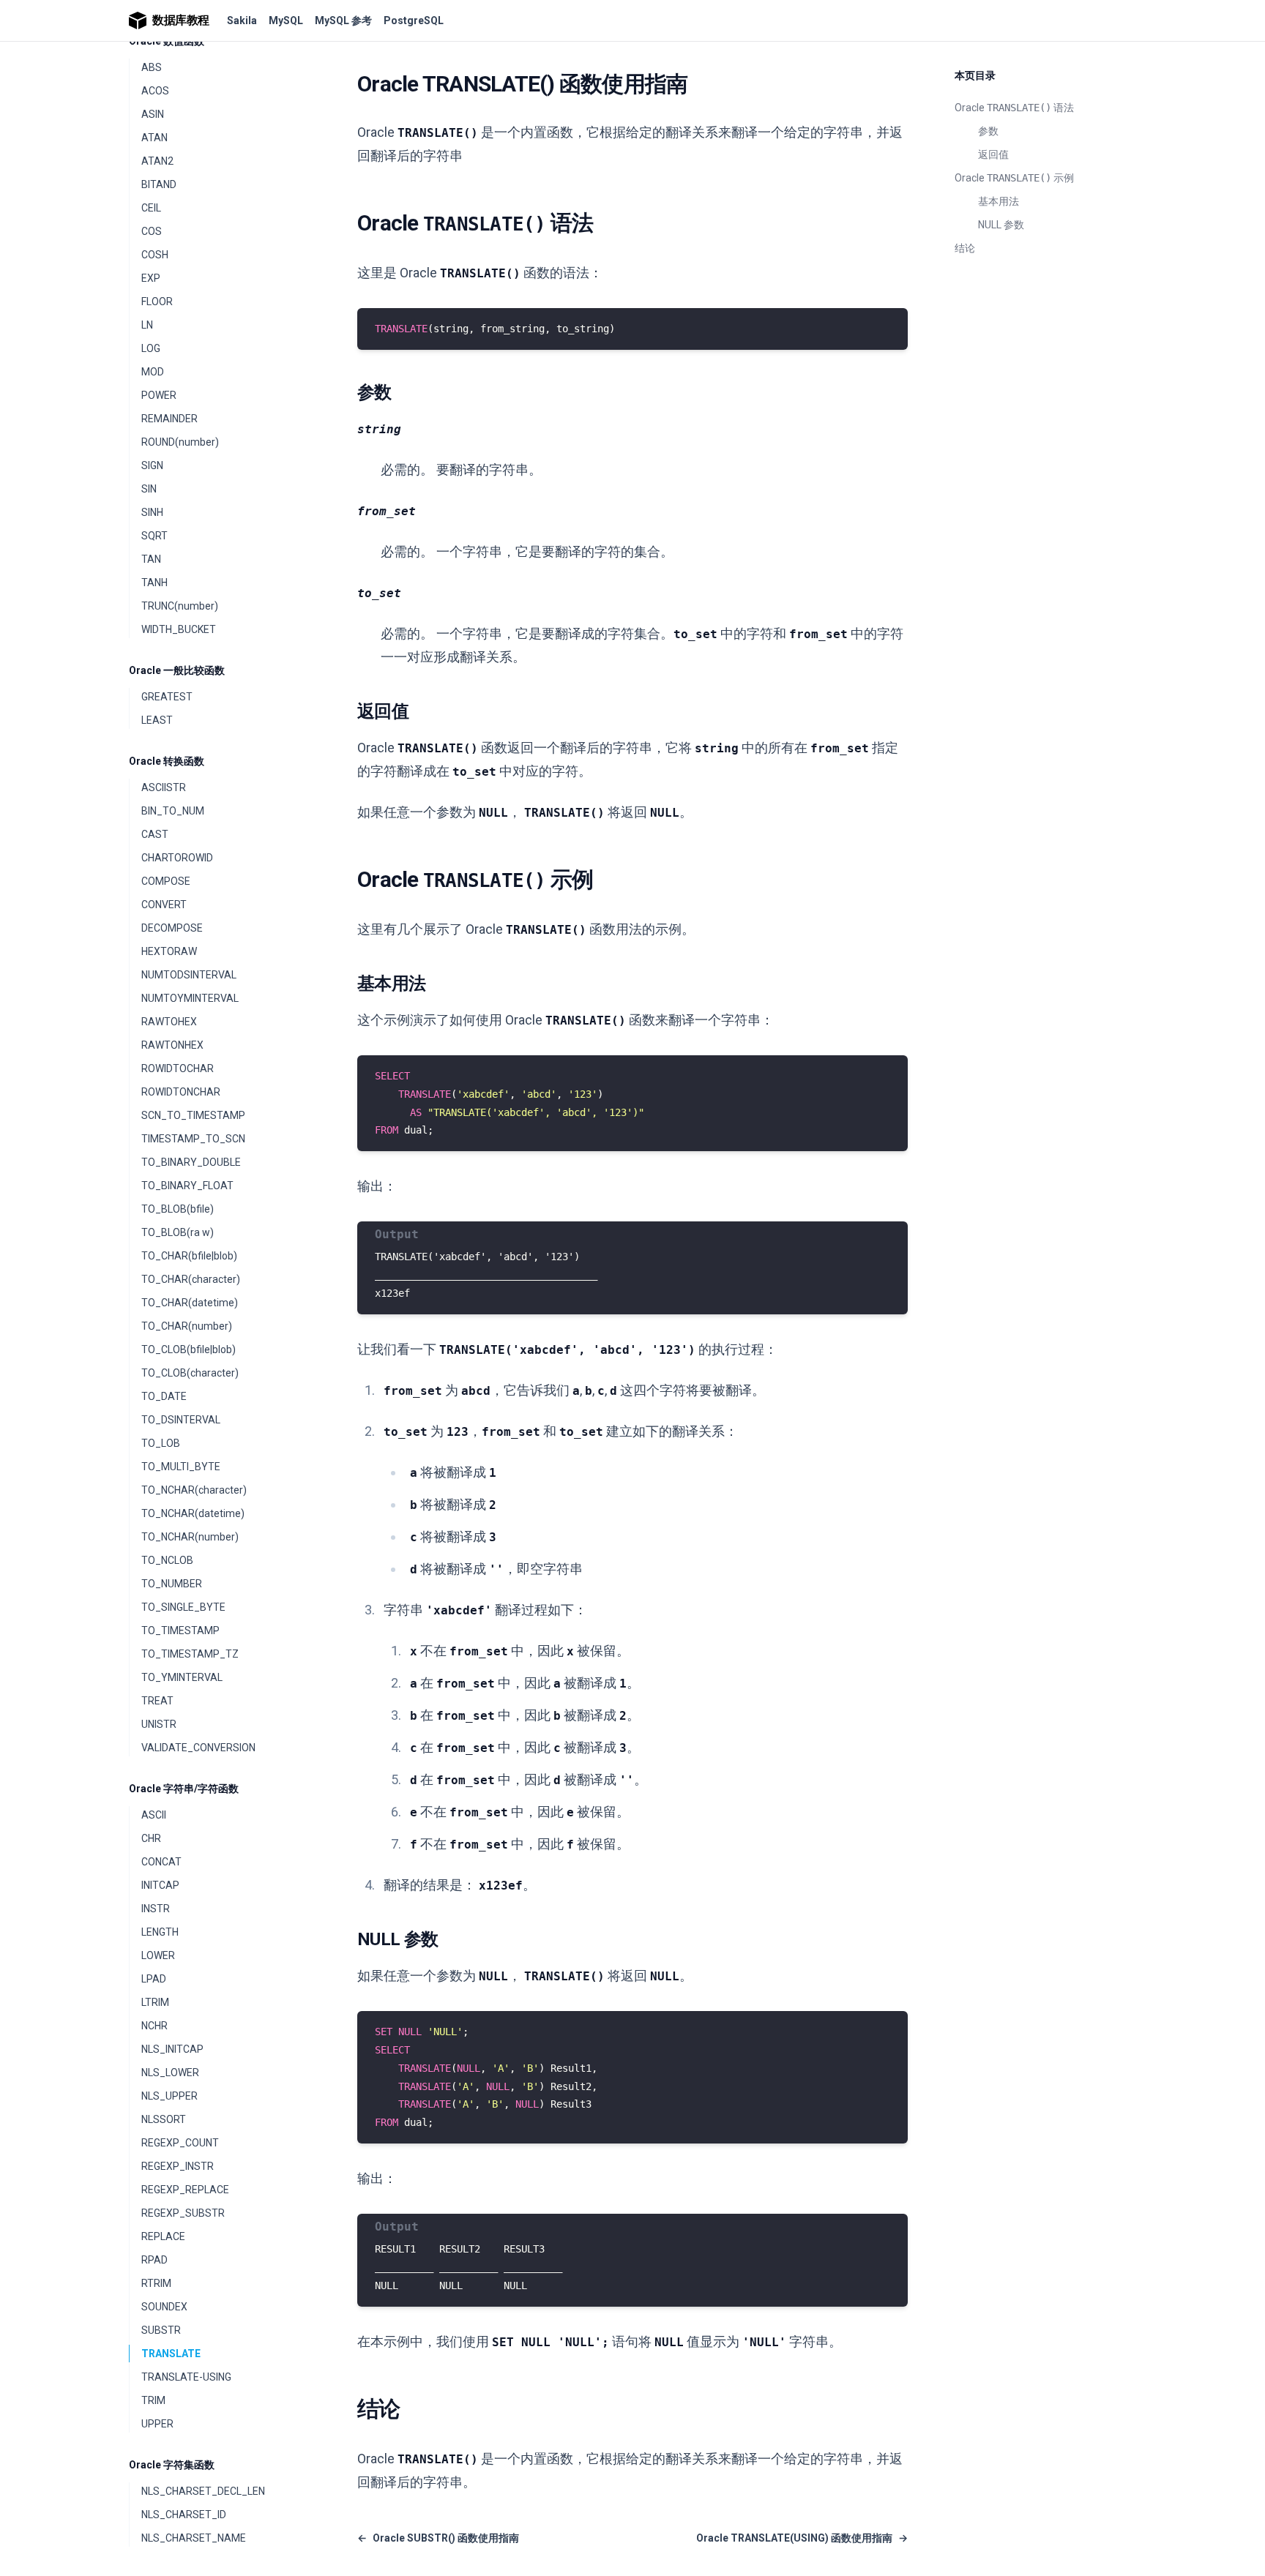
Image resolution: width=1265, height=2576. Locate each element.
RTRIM (156, 2283)
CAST (155, 834)
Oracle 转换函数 (167, 761)
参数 (988, 131)
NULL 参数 (1001, 225)
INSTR (156, 1909)
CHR (151, 1838)
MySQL (286, 20)
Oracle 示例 (1014, 178)
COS (152, 231)
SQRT (154, 536)
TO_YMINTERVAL (182, 1677)
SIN (149, 489)
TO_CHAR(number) (187, 1326)
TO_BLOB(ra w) (178, 1232)
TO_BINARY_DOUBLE (191, 1162)
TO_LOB (161, 1443)
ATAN (154, 138)
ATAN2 (157, 161)
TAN (151, 559)
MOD (153, 372)
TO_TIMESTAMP (180, 1630)
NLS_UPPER (169, 2096)
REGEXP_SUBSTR (183, 2213)
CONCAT (161, 1862)
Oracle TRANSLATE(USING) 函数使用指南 (802, 2538)
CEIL (151, 208)
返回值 (993, 154)
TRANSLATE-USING (186, 2377)
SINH (152, 512)
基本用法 (999, 201)
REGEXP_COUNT (180, 2143)
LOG (151, 348)
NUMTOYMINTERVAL (190, 998)
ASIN (153, 114)
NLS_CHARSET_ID (184, 2515)
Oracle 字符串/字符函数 (184, 1789)
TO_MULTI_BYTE (181, 1467)
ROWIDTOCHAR (178, 1068)
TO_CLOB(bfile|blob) (189, 1349)
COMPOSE (166, 881)
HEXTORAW (169, 951)
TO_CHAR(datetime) (190, 1303)
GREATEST (167, 697)
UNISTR (159, 1724)
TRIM (153, 2400)
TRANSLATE (171, 2354)
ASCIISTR (164, 787)
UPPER (157, 2424)
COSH (155, 255)
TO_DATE (164, 1396)
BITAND (159, 184)
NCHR (154, 2026)
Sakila (242, 20)
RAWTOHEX (169, 1022)
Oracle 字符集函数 (172, 2465)
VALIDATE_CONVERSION (198, 1748)
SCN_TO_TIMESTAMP (193, 1115)
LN (147, 325)
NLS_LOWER (170, 2073)
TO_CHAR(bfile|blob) (189, 1256)
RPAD (154, 2260)
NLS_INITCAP (172, 2049)
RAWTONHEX (172, 1045)
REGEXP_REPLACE (185, 2190)
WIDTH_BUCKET (179, 629)
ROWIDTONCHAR (181, 1092)
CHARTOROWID (177, 858)
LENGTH (160, 1932)
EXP (151, 278)
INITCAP (160, 1885)
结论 (965, 248)
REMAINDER (169, 419)
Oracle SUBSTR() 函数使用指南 (438, 2538)
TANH (154, 583)
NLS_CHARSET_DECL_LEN (203, 2491)
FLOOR (157, 302)
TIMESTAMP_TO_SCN (193, 1139)
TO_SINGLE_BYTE (183, 1607)
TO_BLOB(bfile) (178, 1209)
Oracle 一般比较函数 (177, 670)
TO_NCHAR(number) (190, 1537)
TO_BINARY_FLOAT (187, 1186)
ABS (152, 67)
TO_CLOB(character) (190, 1373)
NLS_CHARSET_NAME (194, 2538)
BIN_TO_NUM (173, 811)
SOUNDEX (164, 2307)
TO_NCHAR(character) (194, 1490)
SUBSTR (161, 2330)
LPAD (154, 1979)
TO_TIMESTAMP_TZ (190, 1654)
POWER (159, 395)
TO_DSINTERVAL (181, 1420)
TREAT (157, 1701)
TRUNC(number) (180, 606)
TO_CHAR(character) (191, 1279)
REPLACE (163, 2236)
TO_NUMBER (172, 1584)
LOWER (158, 1955)
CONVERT (164, 905)
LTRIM (155, 2002)
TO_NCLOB (167, 1560)
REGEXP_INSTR (178, 2166)
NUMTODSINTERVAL (189, 975)
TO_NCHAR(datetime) (193, 1513)
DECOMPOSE (172, 928)
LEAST (157, 720)
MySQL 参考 (343, 20)
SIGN (152, 465)
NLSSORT (164, 2119)
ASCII (154, 1815)
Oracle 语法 (1014, 108)
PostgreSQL (414, 20)
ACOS (155, 91)
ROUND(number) (180, 442)
